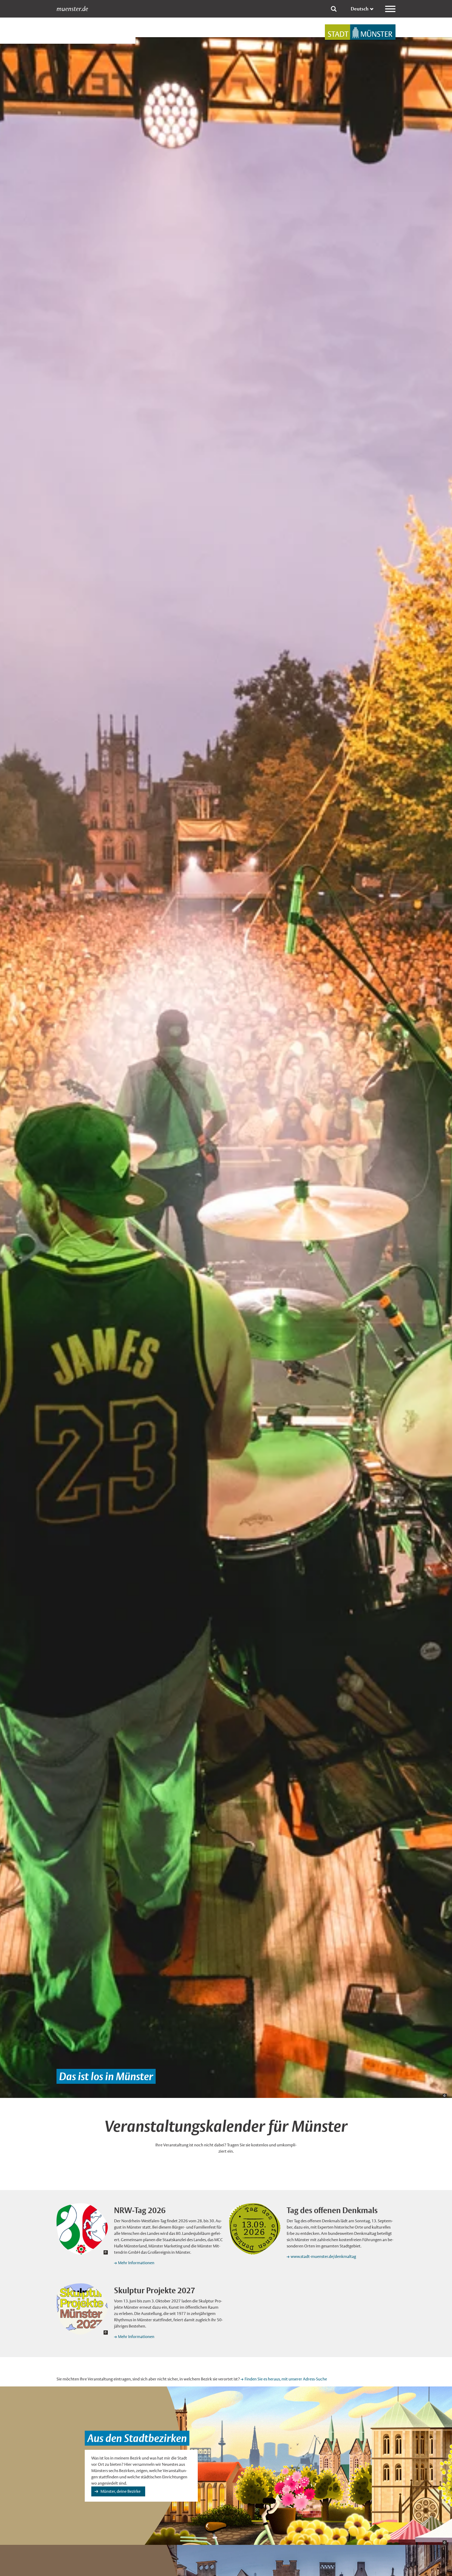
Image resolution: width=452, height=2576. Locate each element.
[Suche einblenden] (334, 9)
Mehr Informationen (136, 2263)
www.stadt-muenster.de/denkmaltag (323, 2256)
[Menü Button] (390, 9)
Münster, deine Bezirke (120, 2491)
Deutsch (360, 9)
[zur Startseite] (360, 32)
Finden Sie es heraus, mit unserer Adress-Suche (286, 2379)
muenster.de (72, 9)
